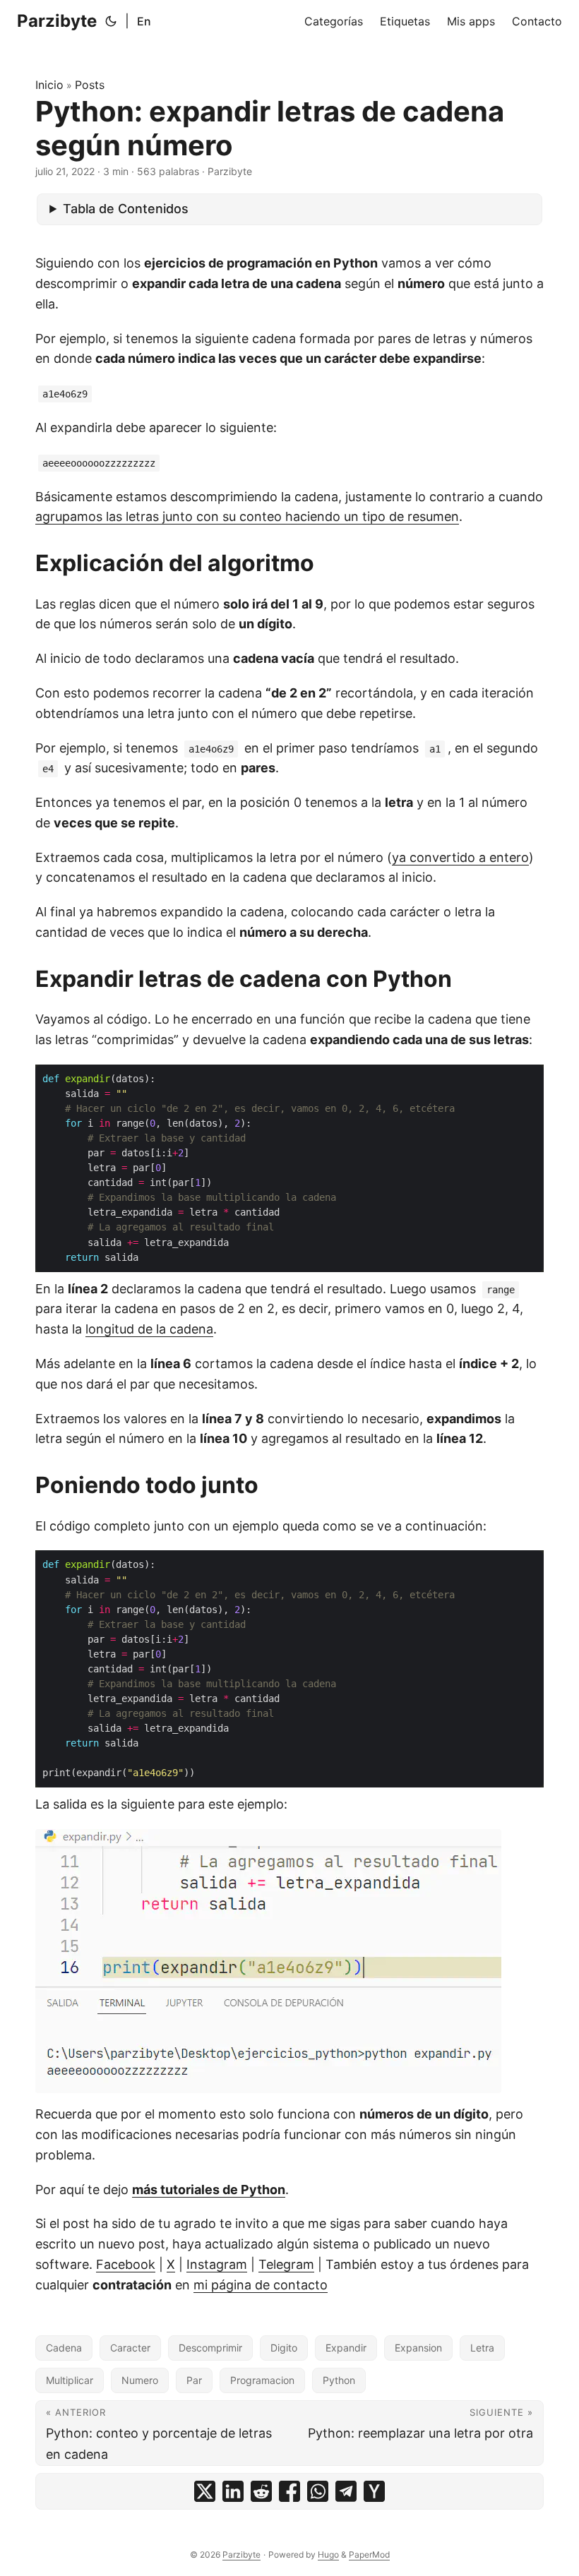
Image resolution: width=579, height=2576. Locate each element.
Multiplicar (70, 2380)
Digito (284, 2348)
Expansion (418, 2348)
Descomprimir (210, 2348)
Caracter (130, 2348)
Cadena (64, 2348)
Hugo (328, 2554)
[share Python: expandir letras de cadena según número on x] (205, 2491)
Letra (482, 2348)
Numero (140, 2380)
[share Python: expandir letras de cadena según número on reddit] (261, 2491)
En (144, 21)
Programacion (262, 2380)
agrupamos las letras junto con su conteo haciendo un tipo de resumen (247, 516)
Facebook (126, 2264)
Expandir (346, 2348)
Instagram (217, 2264)
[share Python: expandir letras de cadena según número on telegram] (346, 2491)
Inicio (49, 85)
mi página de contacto (261, 2285)
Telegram (286, 2264)
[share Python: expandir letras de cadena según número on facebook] (289, 2491)
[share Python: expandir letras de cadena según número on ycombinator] (374, 2491)
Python (339, 2380)
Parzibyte (57, 21)
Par (194, 2380)
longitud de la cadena (149, 1329)
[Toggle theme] (111, 21)
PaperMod (369, 2554)
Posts (90, 85)
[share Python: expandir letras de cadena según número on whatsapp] (318, 2491)
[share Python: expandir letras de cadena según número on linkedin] (233, 2491)
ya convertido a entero (460, 857)
